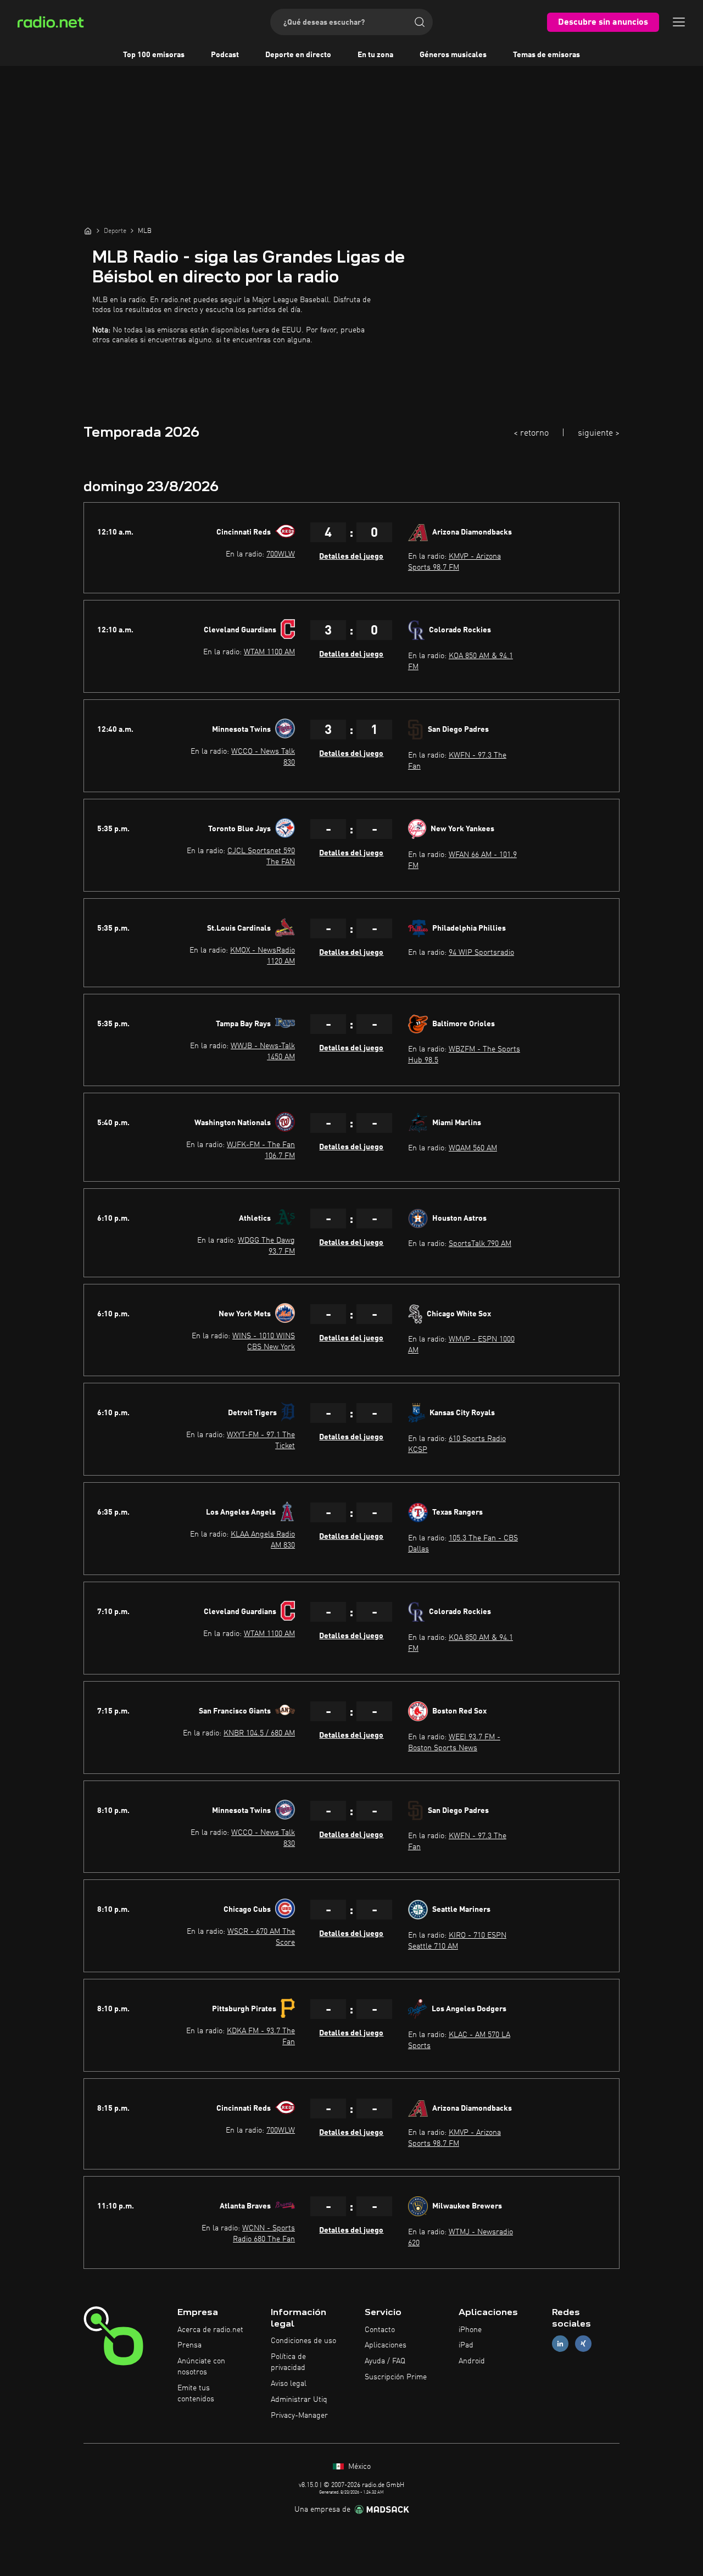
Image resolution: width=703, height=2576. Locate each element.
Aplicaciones (386, 2345)
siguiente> (599, 433)
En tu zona (375, 55)
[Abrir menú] (679, 22)
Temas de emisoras (546, 55)
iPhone (470, 2330)
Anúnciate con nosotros (201, 2367)
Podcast (225, 55)
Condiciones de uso (303, 2341)
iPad (466, 2345)
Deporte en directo (298, 55)
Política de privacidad (288, 2362)
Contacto (380, 2330)
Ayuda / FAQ (385, 2361)
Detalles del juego (351, 557)
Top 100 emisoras (154, 55)
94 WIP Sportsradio (481, 953)
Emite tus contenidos (196, 2394)
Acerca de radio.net (210, 2330)
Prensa (189, 2345)
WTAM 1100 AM (269, 652)
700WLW (281, 554)
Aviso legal (289, 2384)
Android (472, 2361)
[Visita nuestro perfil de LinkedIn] (560, 2344)
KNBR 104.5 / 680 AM (259, 1733)
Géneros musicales (453, 55)
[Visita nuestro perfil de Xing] (583, 2344)
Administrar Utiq (299, 2400)
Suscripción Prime (396, 2377)
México (358, 2467)
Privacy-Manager (299, 2416)
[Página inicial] (88, 231)
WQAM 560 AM (473, 1148)
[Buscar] (420, 22)
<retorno (531, 433)
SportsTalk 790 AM (480, 1244)
